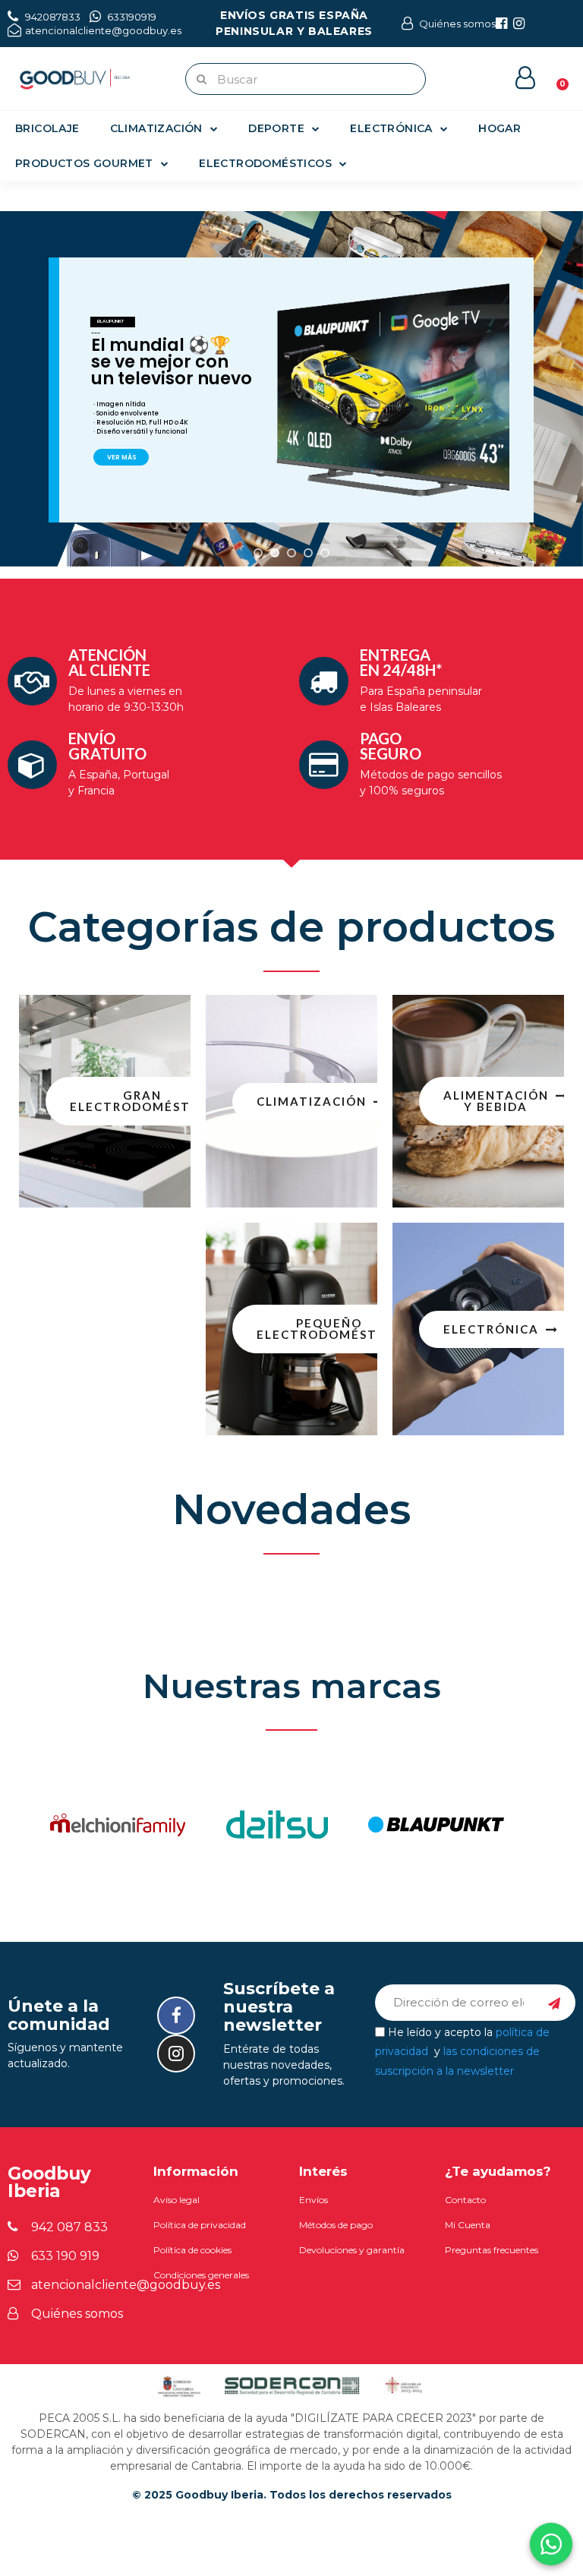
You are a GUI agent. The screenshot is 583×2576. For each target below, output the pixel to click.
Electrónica (391, 128)
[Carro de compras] (555, 77)
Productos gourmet (84, 163)
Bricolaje (47, 128)
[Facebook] (176, 2016)
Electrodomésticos (265, 163)
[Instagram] (176, 2054)
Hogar (499, 128)
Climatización (156, 128)
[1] (554, 2003)
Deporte (276, 128)
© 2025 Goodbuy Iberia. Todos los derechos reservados (292, 2495)
